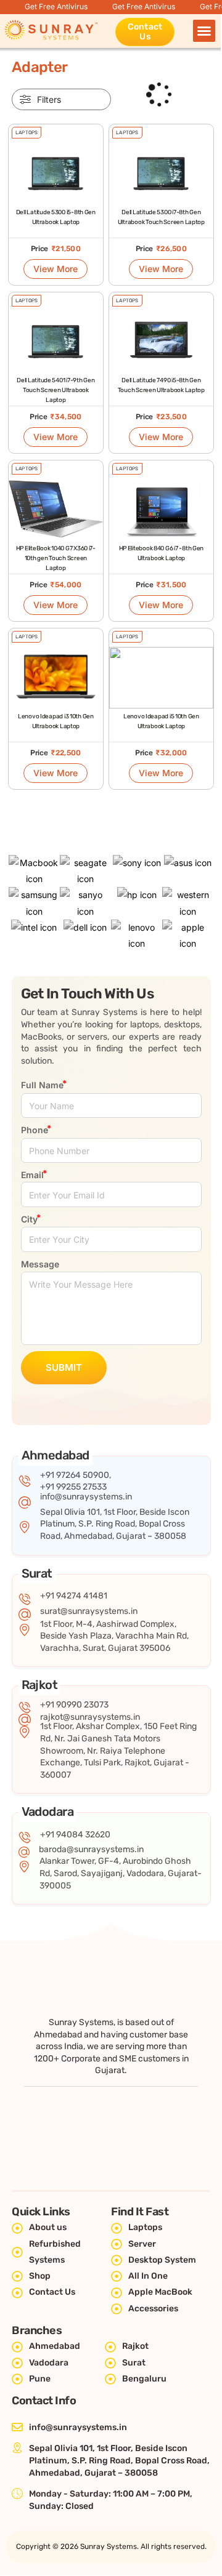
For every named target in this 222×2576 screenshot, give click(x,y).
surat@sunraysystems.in (89, 1611)
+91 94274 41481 (74, 1596)
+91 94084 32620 (75, 1835)
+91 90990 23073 (74, 1705)
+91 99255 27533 (73, 1487)
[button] (204, 31)
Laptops (27, 133)
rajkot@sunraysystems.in (90, 1717)
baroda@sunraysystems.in (91, 1849)
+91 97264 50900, (76, 1475)
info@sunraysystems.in (86, 1497)
